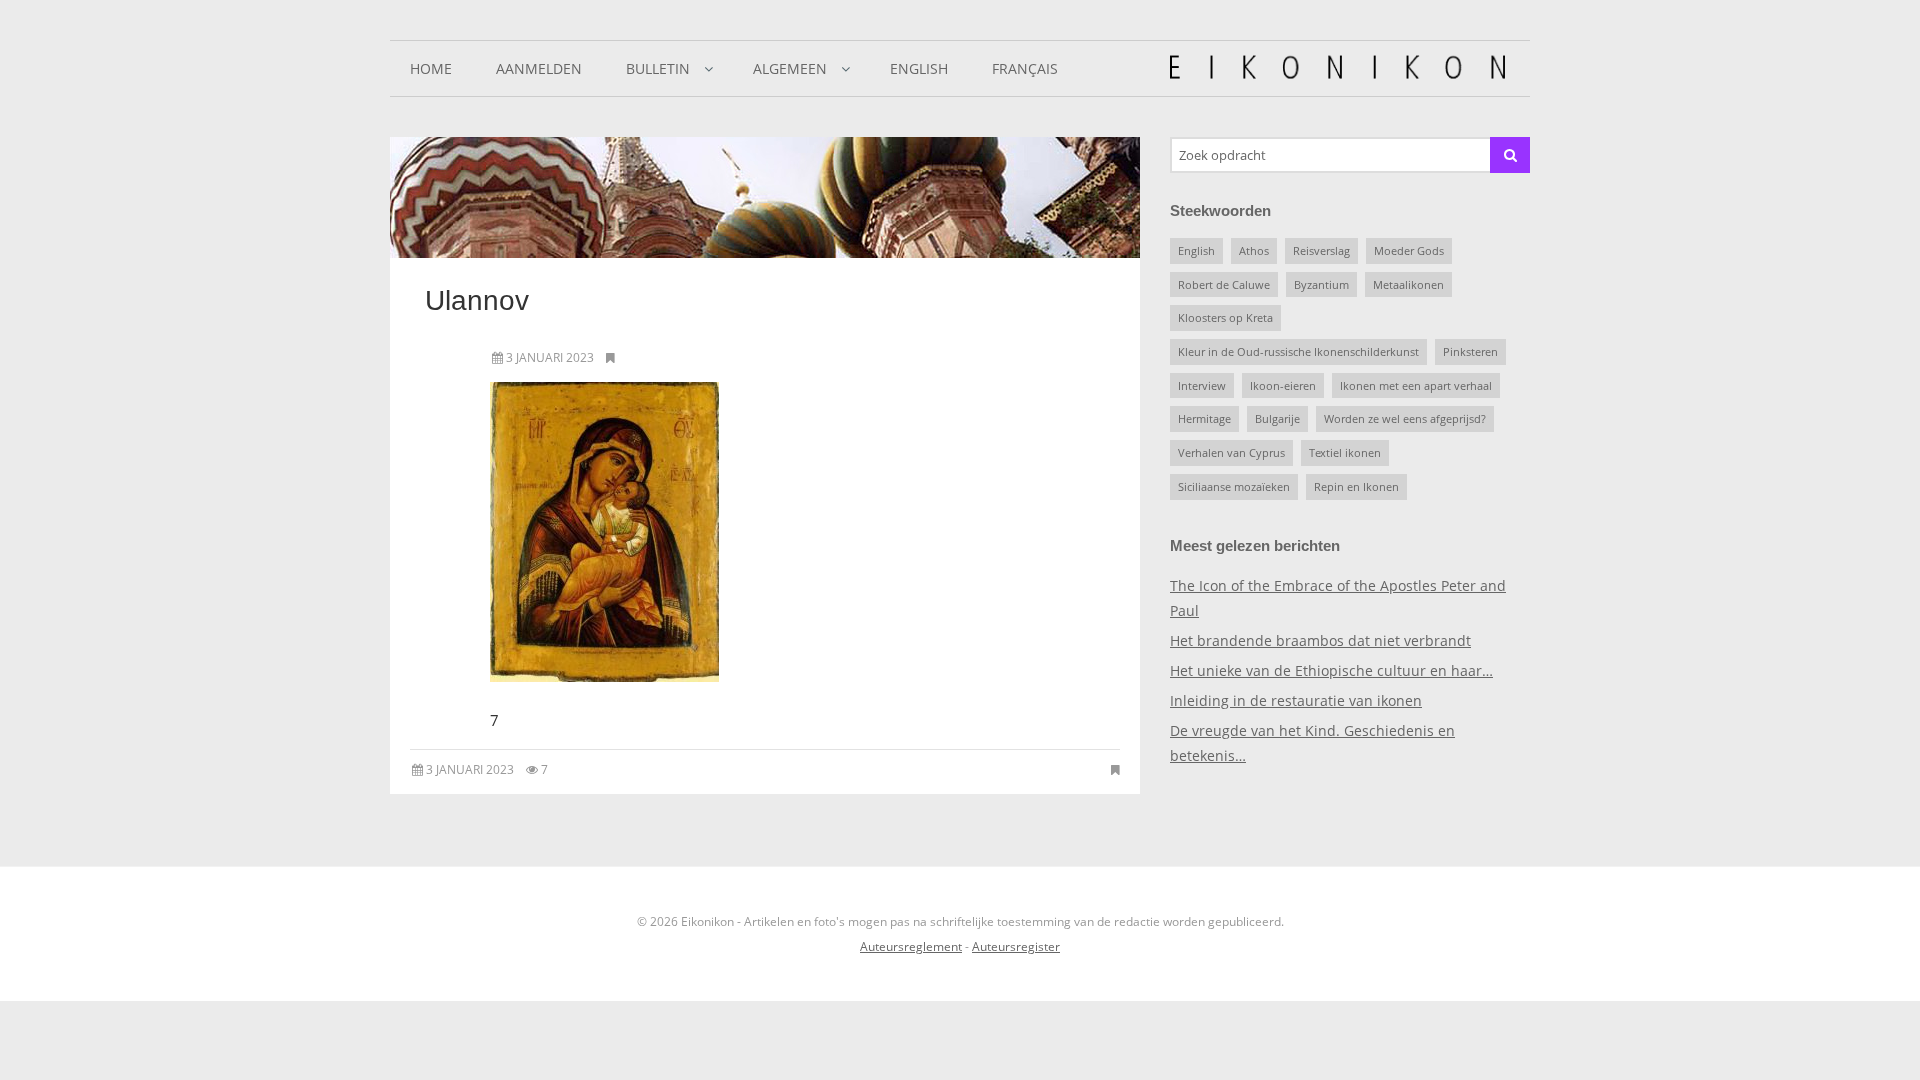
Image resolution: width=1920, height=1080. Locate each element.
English (919, 68)
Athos (1254, 250)
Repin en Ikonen (1356, 486)
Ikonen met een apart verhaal (1416, 385)
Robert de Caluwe (1224, 284)
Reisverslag (1321, 250)
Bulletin (658, 68)
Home (431, 68)
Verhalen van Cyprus (1231, 452)
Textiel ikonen (1345, 452)
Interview (1202, 385)
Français (1025, 68)
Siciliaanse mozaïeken (1234, 486)
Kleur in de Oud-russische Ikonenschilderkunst (1298, 351)
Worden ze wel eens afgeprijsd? (1405, 418)
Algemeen (790, 68)
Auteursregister (1016, 946)
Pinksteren (1470, 351)
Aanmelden (539, 68)
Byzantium (1321, 284)
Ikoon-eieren (1283, 385)
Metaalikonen (1408, 284)
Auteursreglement (911, 946)
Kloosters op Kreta (1225, 317)
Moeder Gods (1409, 250)
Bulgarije (1277, 418)
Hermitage (1204, 418)
